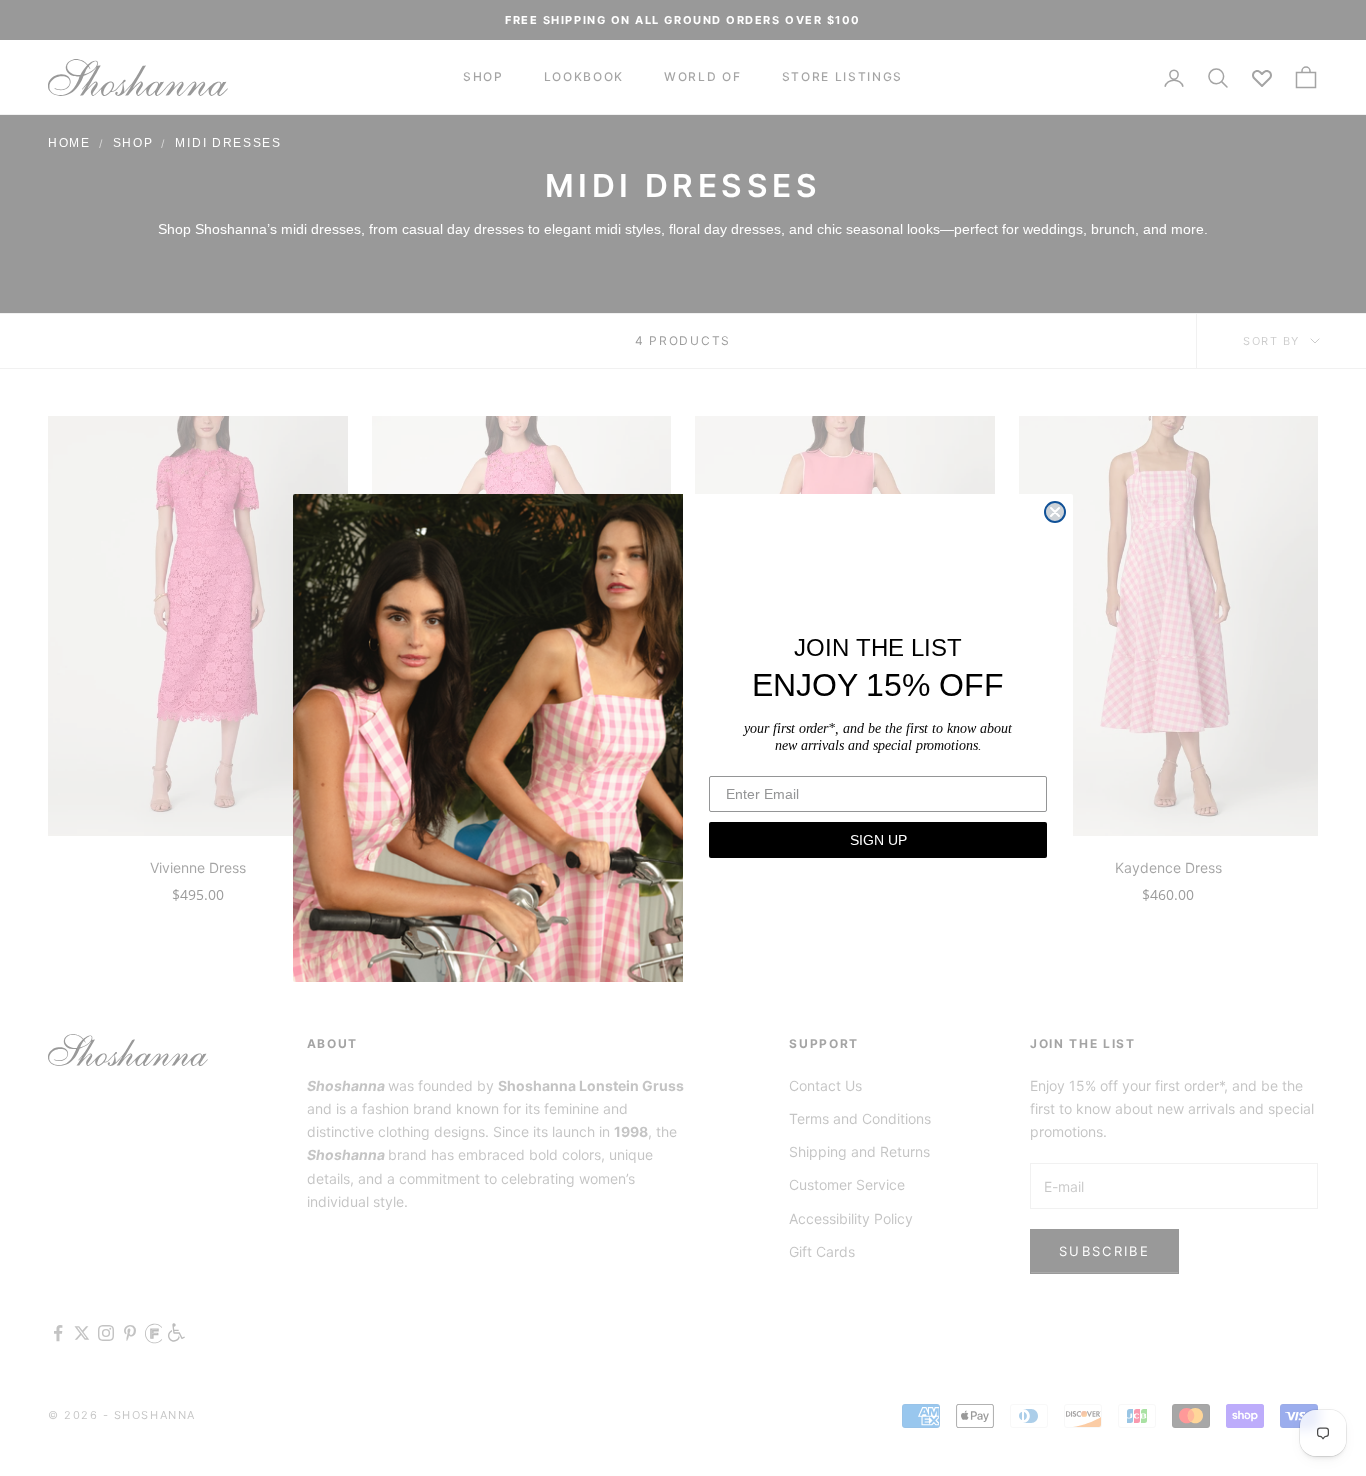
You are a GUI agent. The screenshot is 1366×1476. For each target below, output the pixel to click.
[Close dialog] (1055, 512)
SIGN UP (878, 840)
